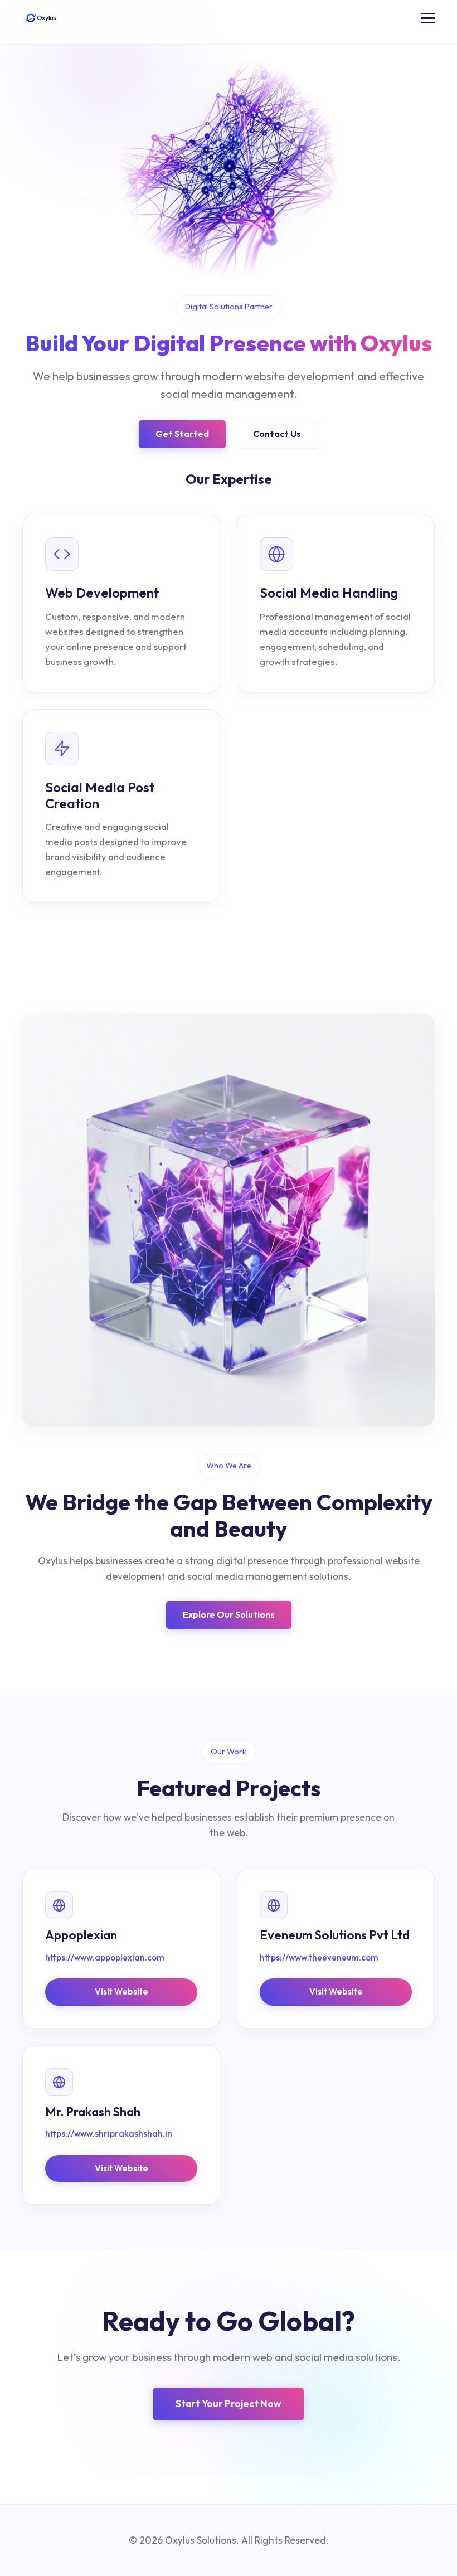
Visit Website (121, 1992)
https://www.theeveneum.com (319, 1958)
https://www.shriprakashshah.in (109, 2134)
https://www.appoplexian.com (105, 1958)
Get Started (182, 434)
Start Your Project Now (229, 2403)
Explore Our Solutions (229, 1614)
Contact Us (277, 434)
